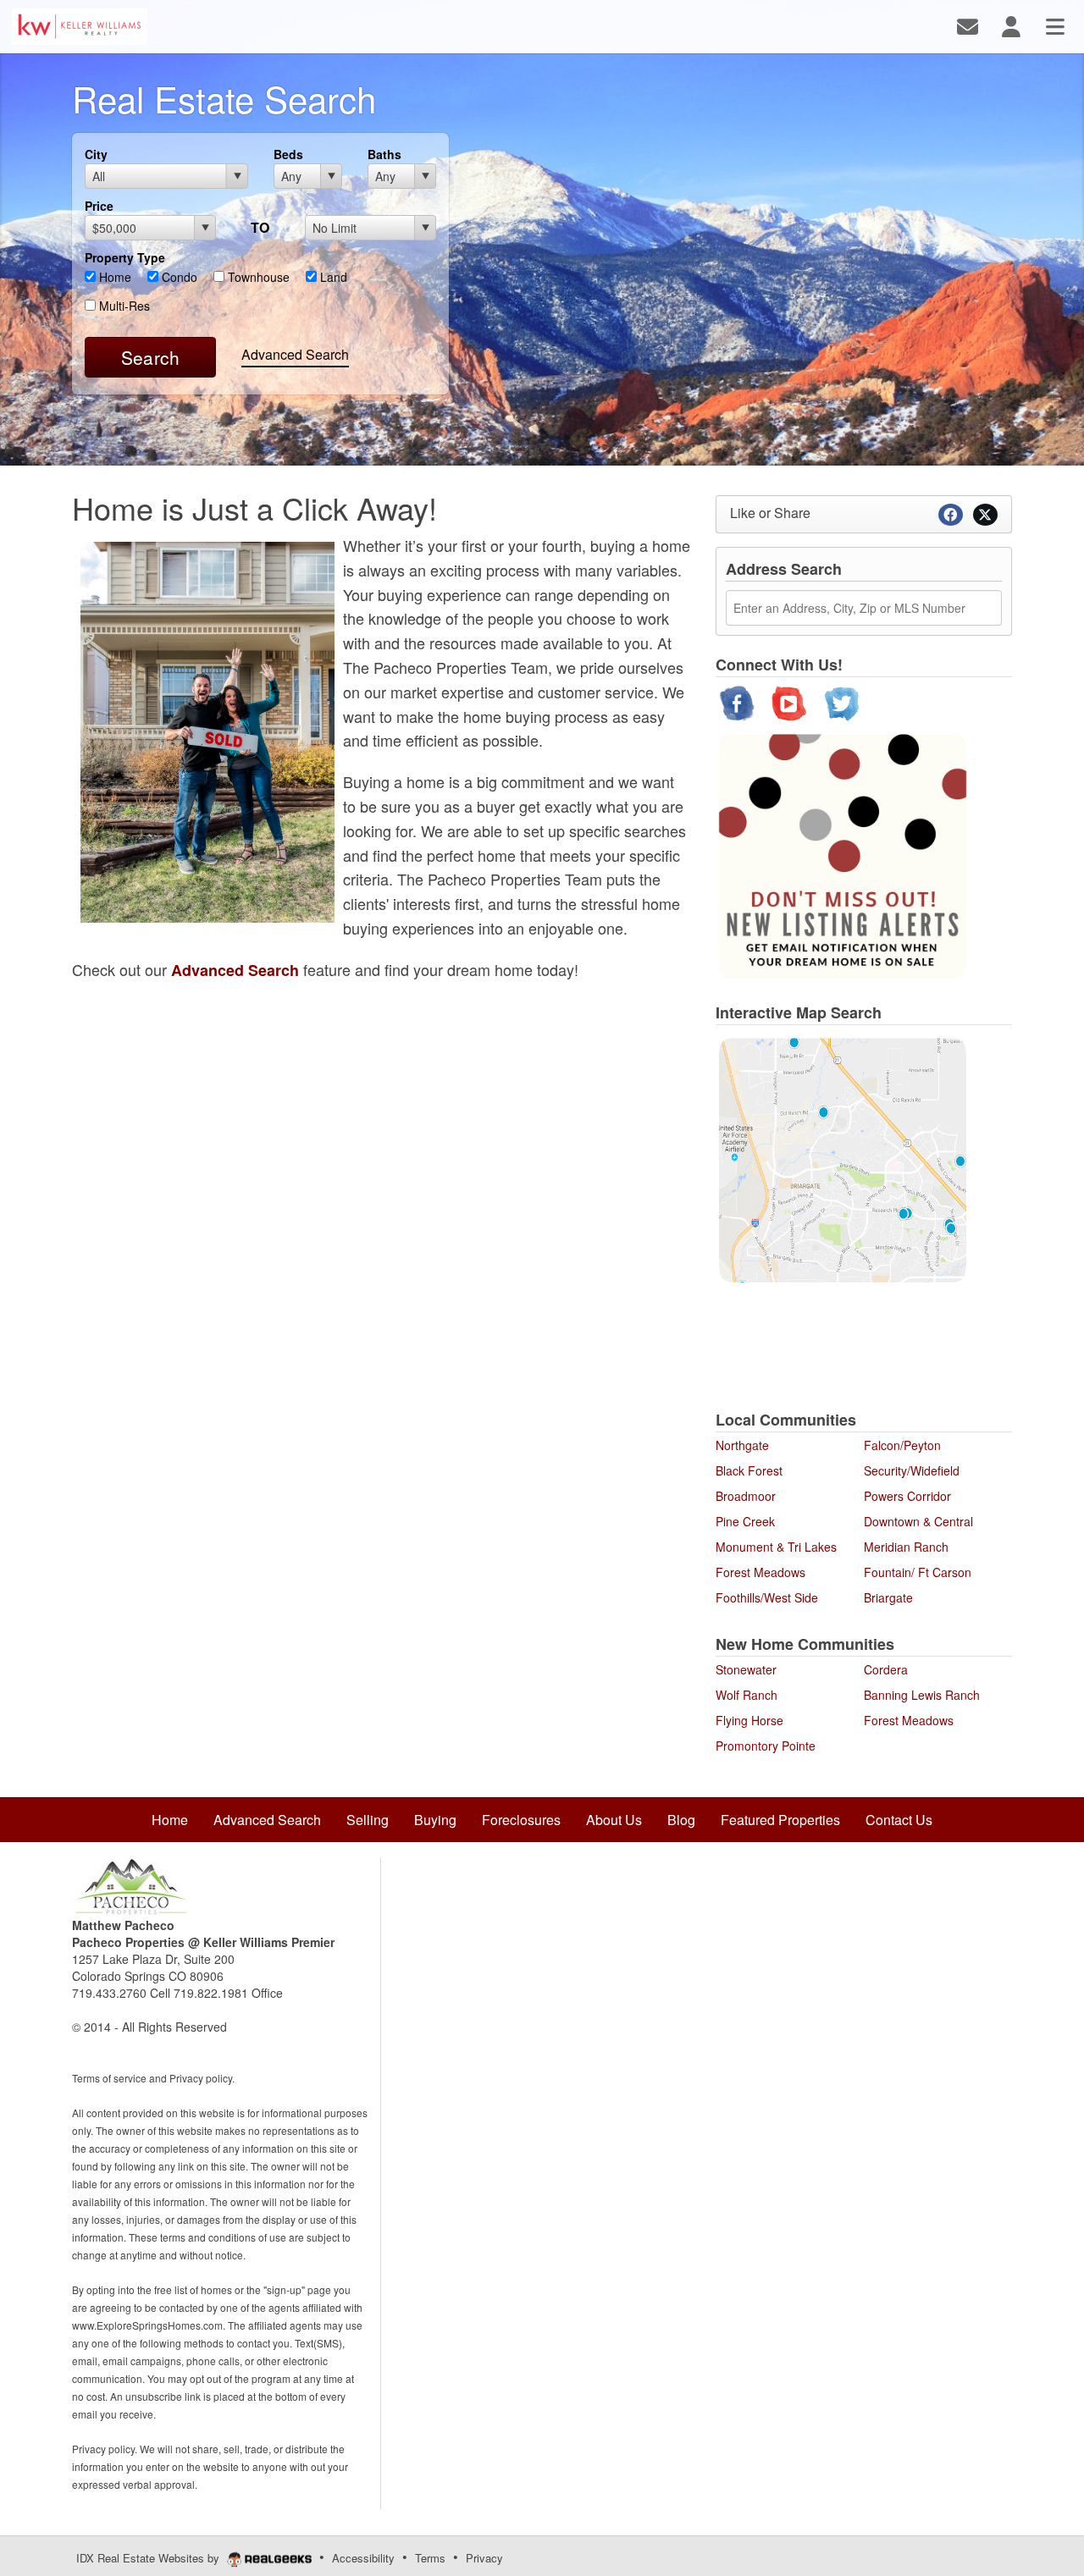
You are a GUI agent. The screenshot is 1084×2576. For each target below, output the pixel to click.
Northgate (742, 1445)
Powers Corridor (907, 1496)
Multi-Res (123, 306)
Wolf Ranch (747, 1695)
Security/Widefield (912, 1470)
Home (113, 277)
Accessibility (363, 2558)
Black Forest (749, 1470)
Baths (384, 154)
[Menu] (1055, 25)
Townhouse (257, 277)
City (96, 154)
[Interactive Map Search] (843, 1158)
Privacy (484, 2558)
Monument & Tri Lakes (776, 1547)
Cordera (886, 1669)
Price (99, 206)
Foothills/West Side (767, 1597)
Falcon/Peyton (902, 1445)
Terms (430, 2558)
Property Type (125, 257)
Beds (288, 154)
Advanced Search (295, 354)
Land (332, 277)
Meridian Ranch (906, 1547)
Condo (178, 277)
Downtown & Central (918, 1521)
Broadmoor (746, 1496)
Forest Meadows (760, 1572)
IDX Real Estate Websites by (149, 2558)
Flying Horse (749, 1720)
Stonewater (746, 1669)
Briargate (888, 1597)
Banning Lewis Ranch (922, 1695)
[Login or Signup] (1011, 25)
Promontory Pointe (766, 1746)
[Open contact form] (968, 25)
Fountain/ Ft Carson (918, 1572)
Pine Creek (745, 1521)
